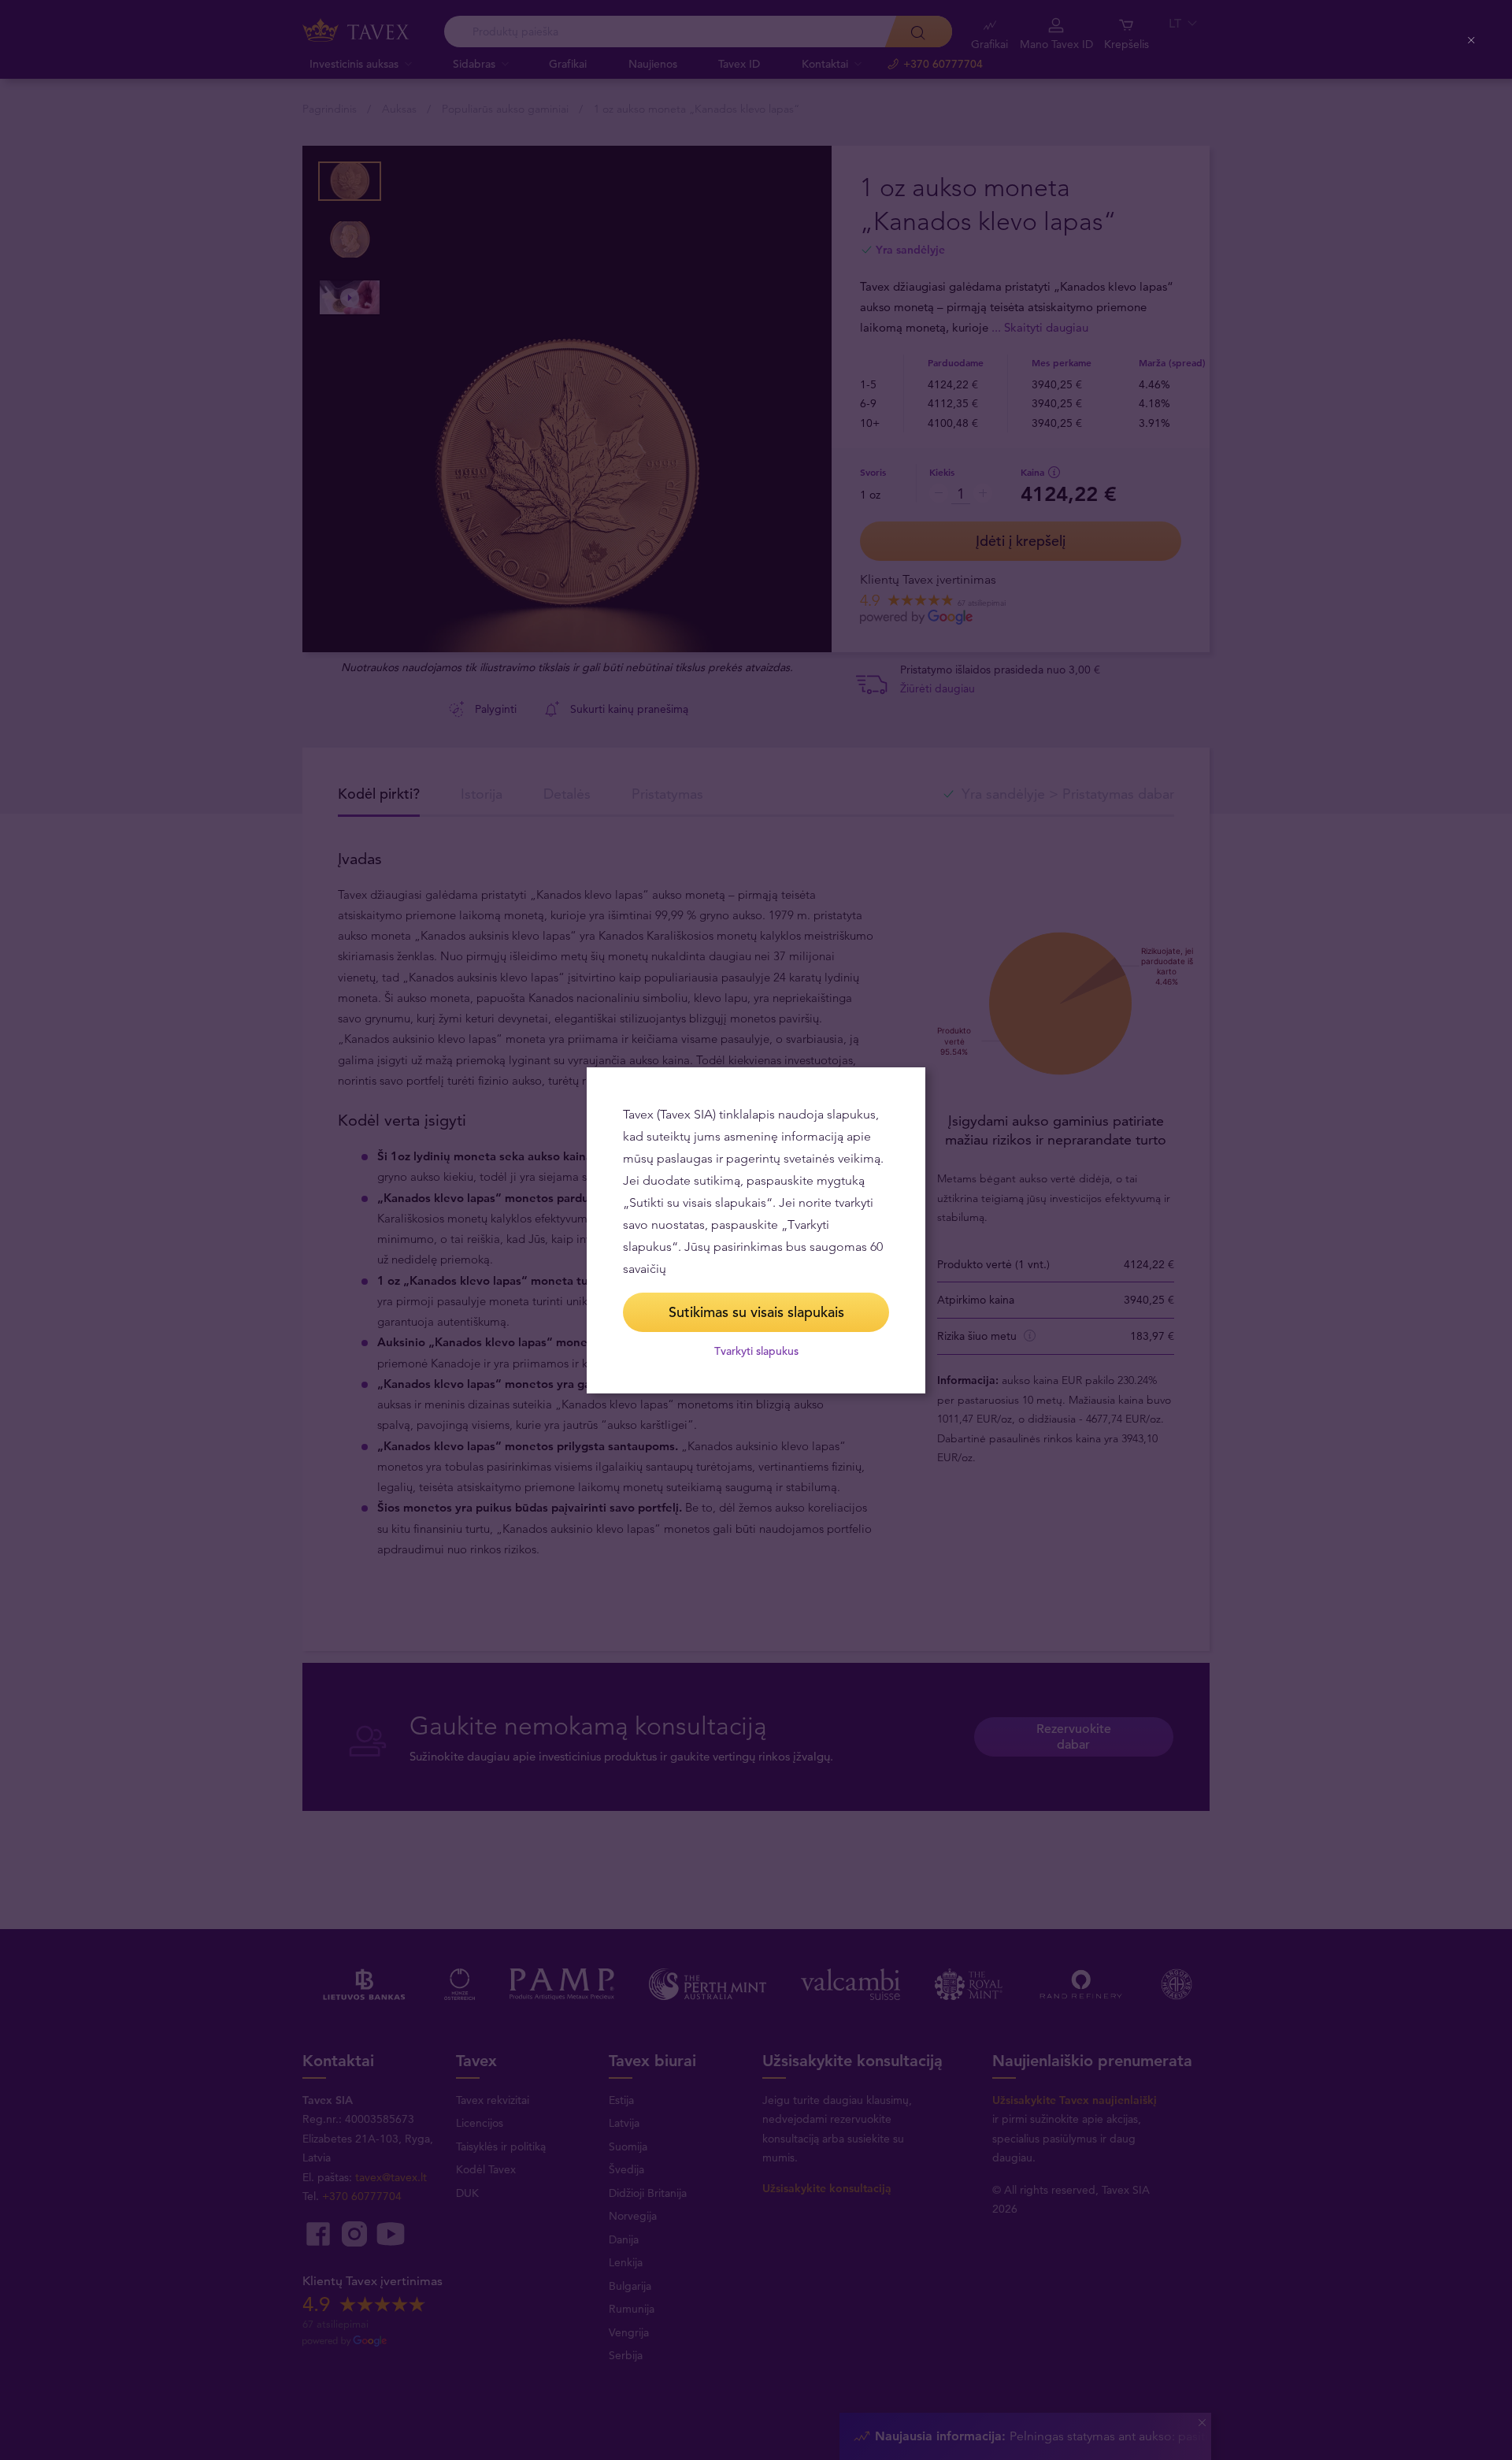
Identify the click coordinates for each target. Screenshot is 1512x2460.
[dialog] (756, 1230)
